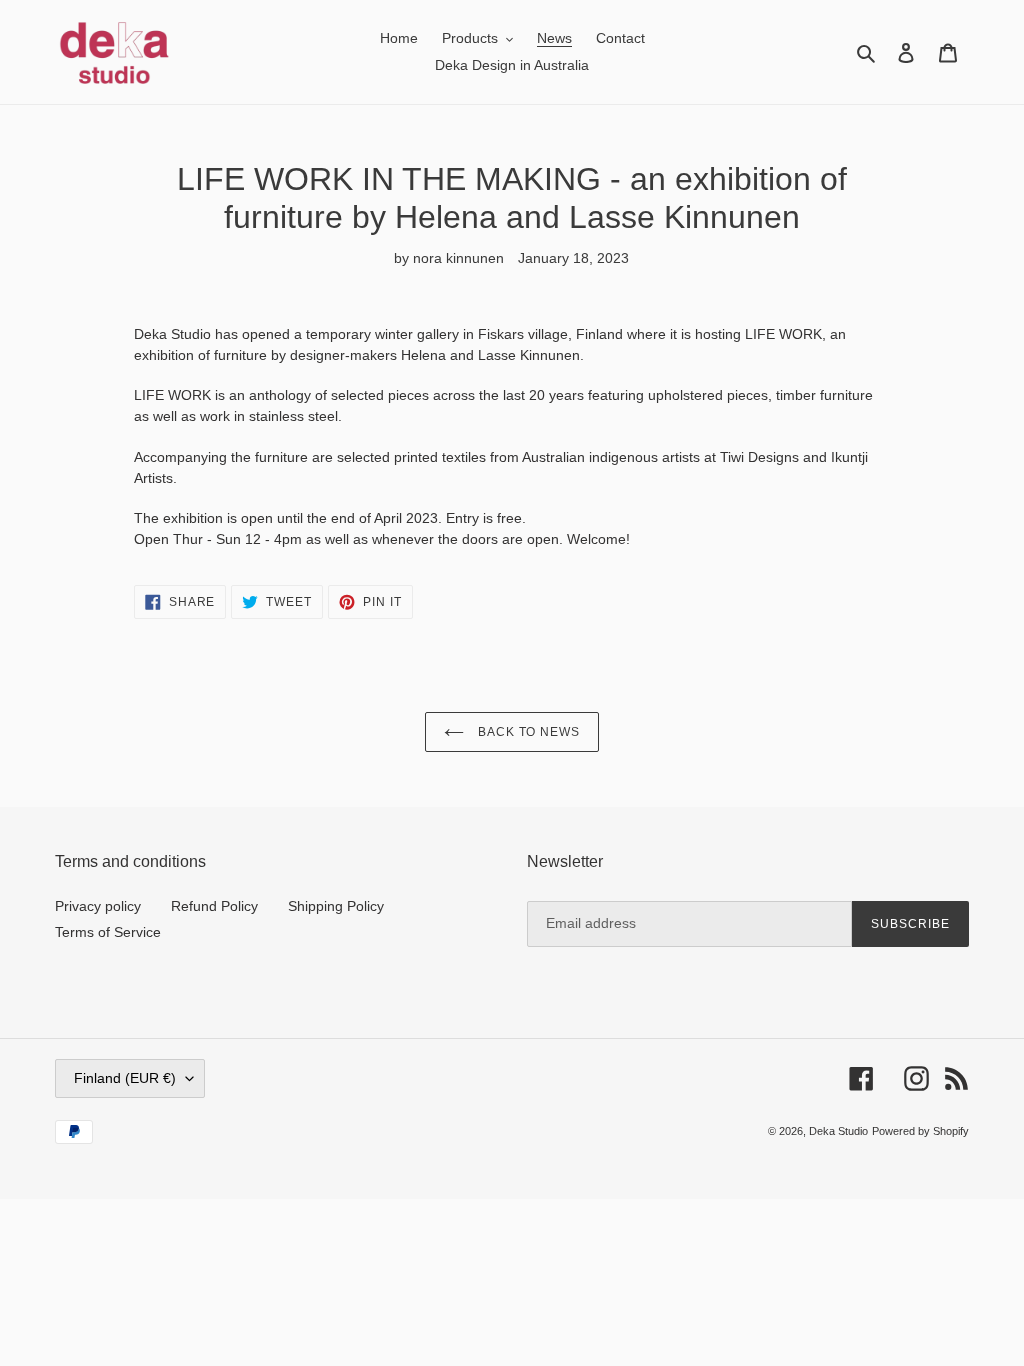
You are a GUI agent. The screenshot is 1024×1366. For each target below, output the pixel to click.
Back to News (527, 732)
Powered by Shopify (920, 1131)
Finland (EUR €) (125, 1078)
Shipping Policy (336, 906)
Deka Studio (838, 1131)
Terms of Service (108, 932)
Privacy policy (98, 906)
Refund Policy (214, 906)
